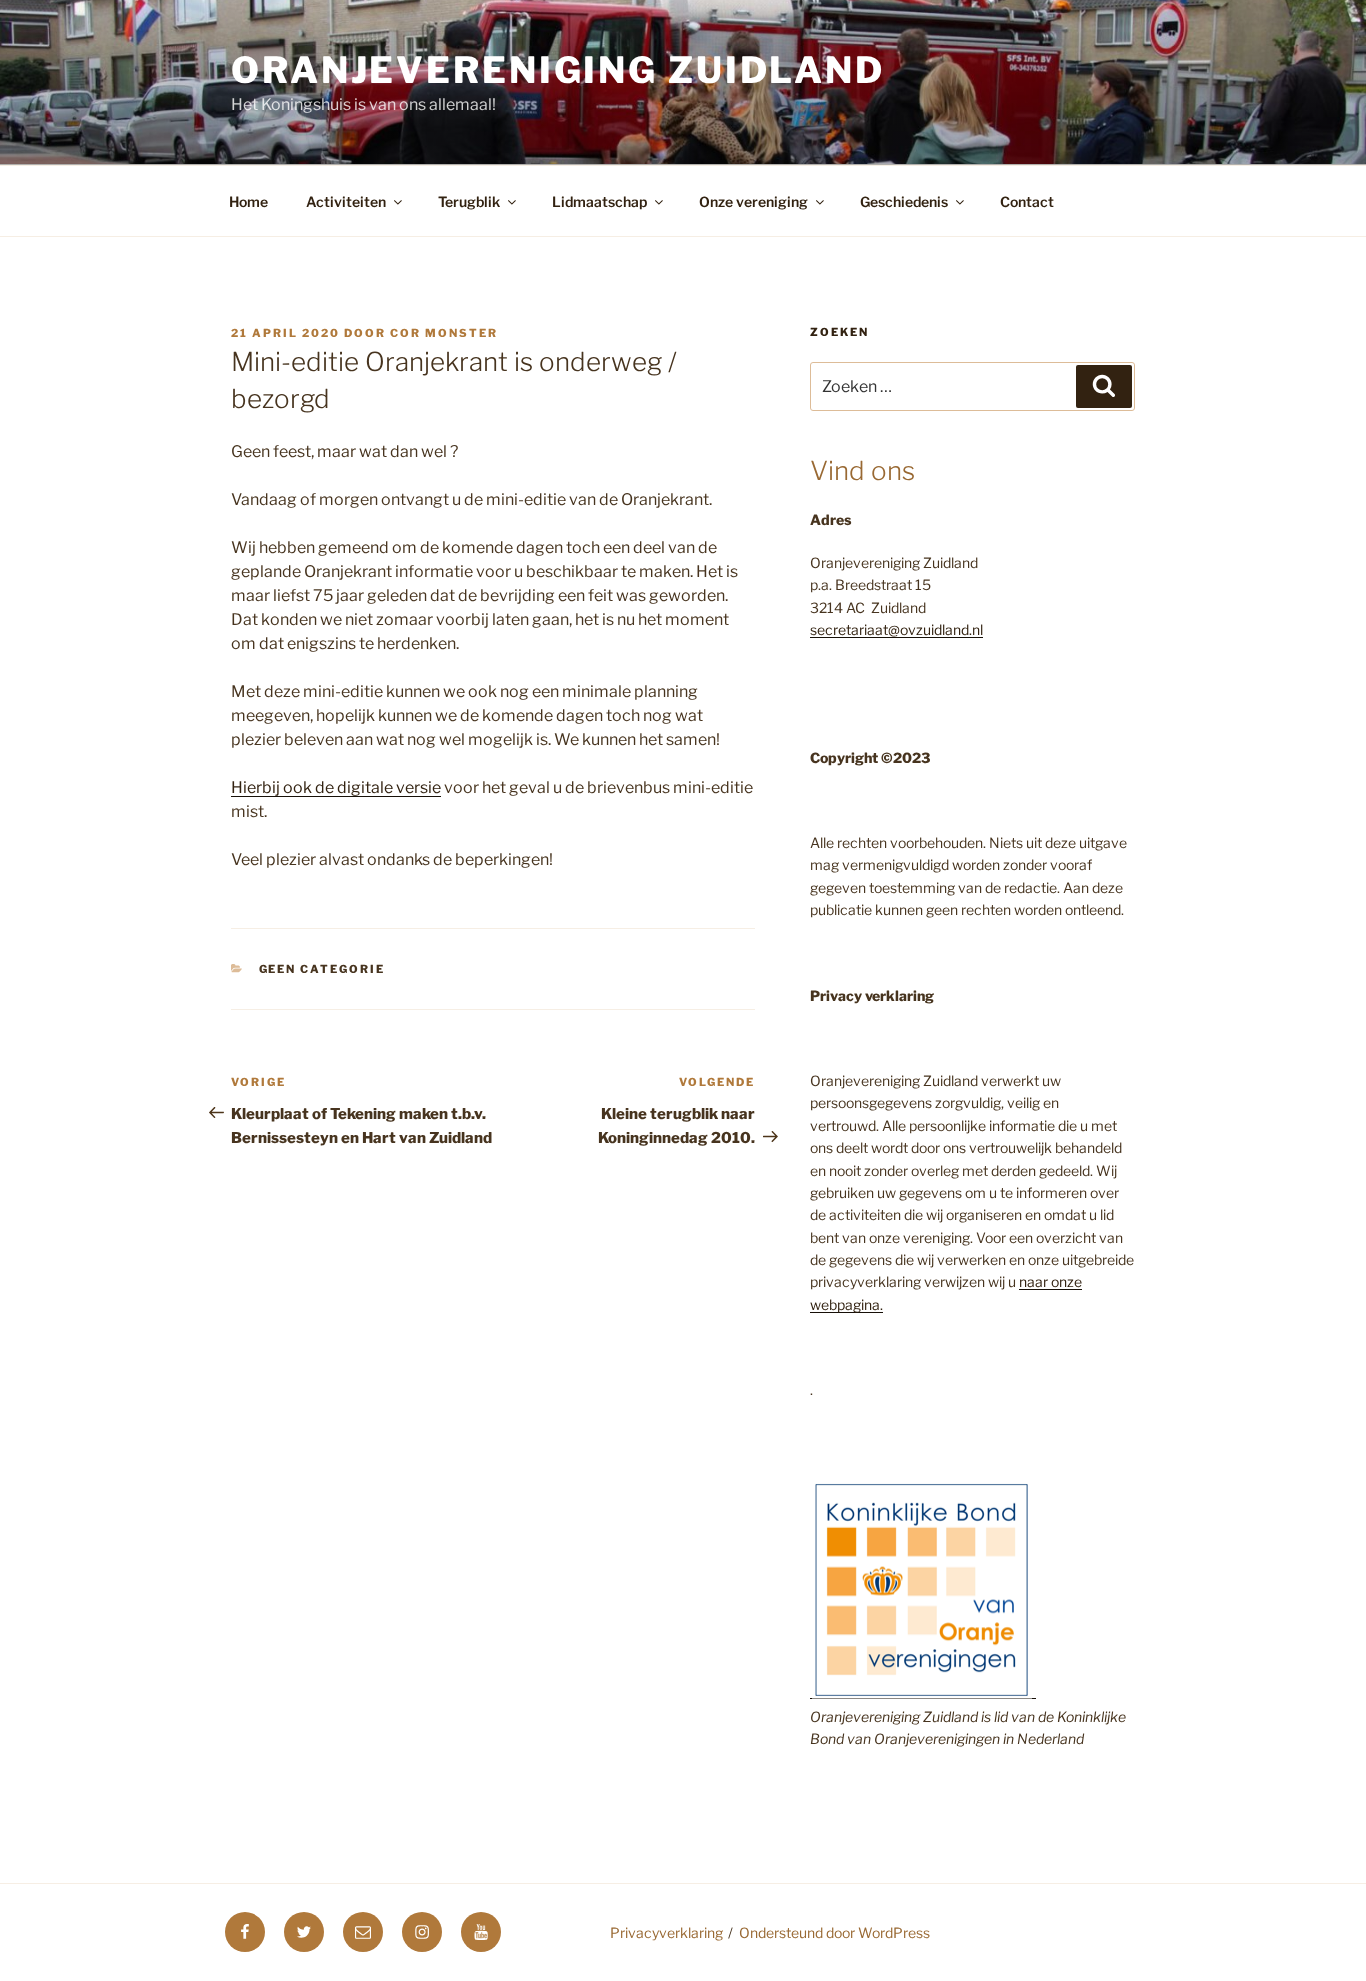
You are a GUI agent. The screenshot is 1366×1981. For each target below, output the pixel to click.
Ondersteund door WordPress (834, 1932)
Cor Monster (444, 333)
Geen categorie (322, 969)
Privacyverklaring (666, 1932)
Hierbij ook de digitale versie (336, 787)
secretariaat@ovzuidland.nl (896, 629)
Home (248, 201)
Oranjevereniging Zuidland (558, 70)
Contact (1027, 201)
